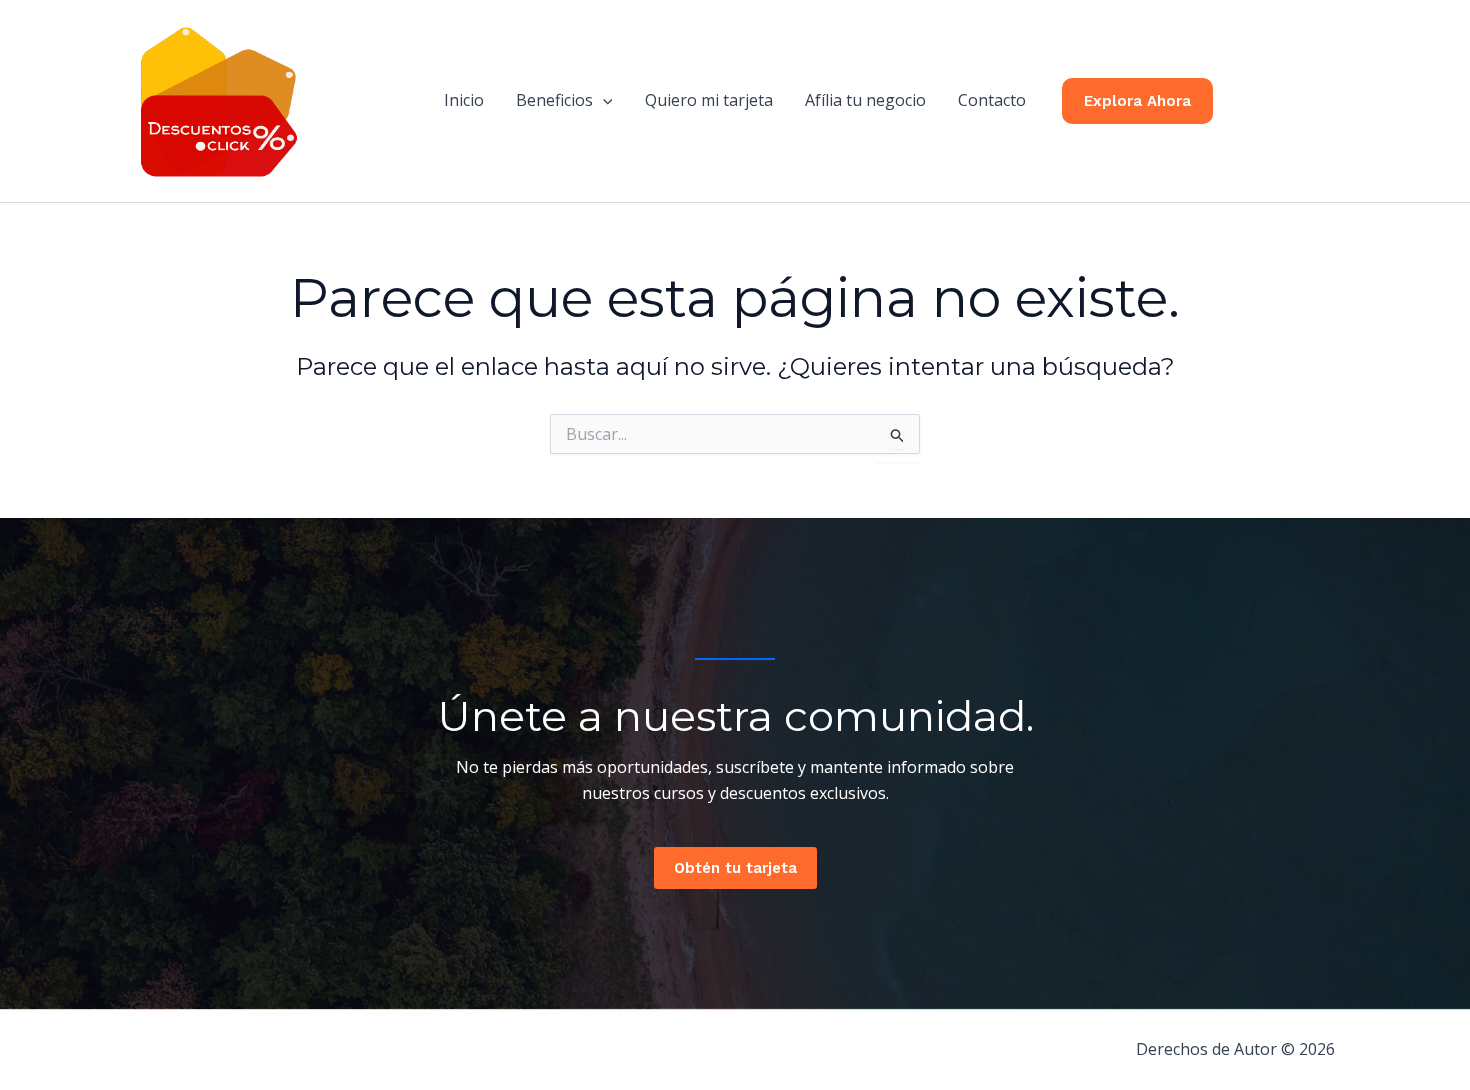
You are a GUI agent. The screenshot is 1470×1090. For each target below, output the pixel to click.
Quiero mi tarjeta (709, 100)
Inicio (464, 100)
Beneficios (554, 100)
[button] (603, 100)
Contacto (992, 100)
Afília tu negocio (865, 100)
